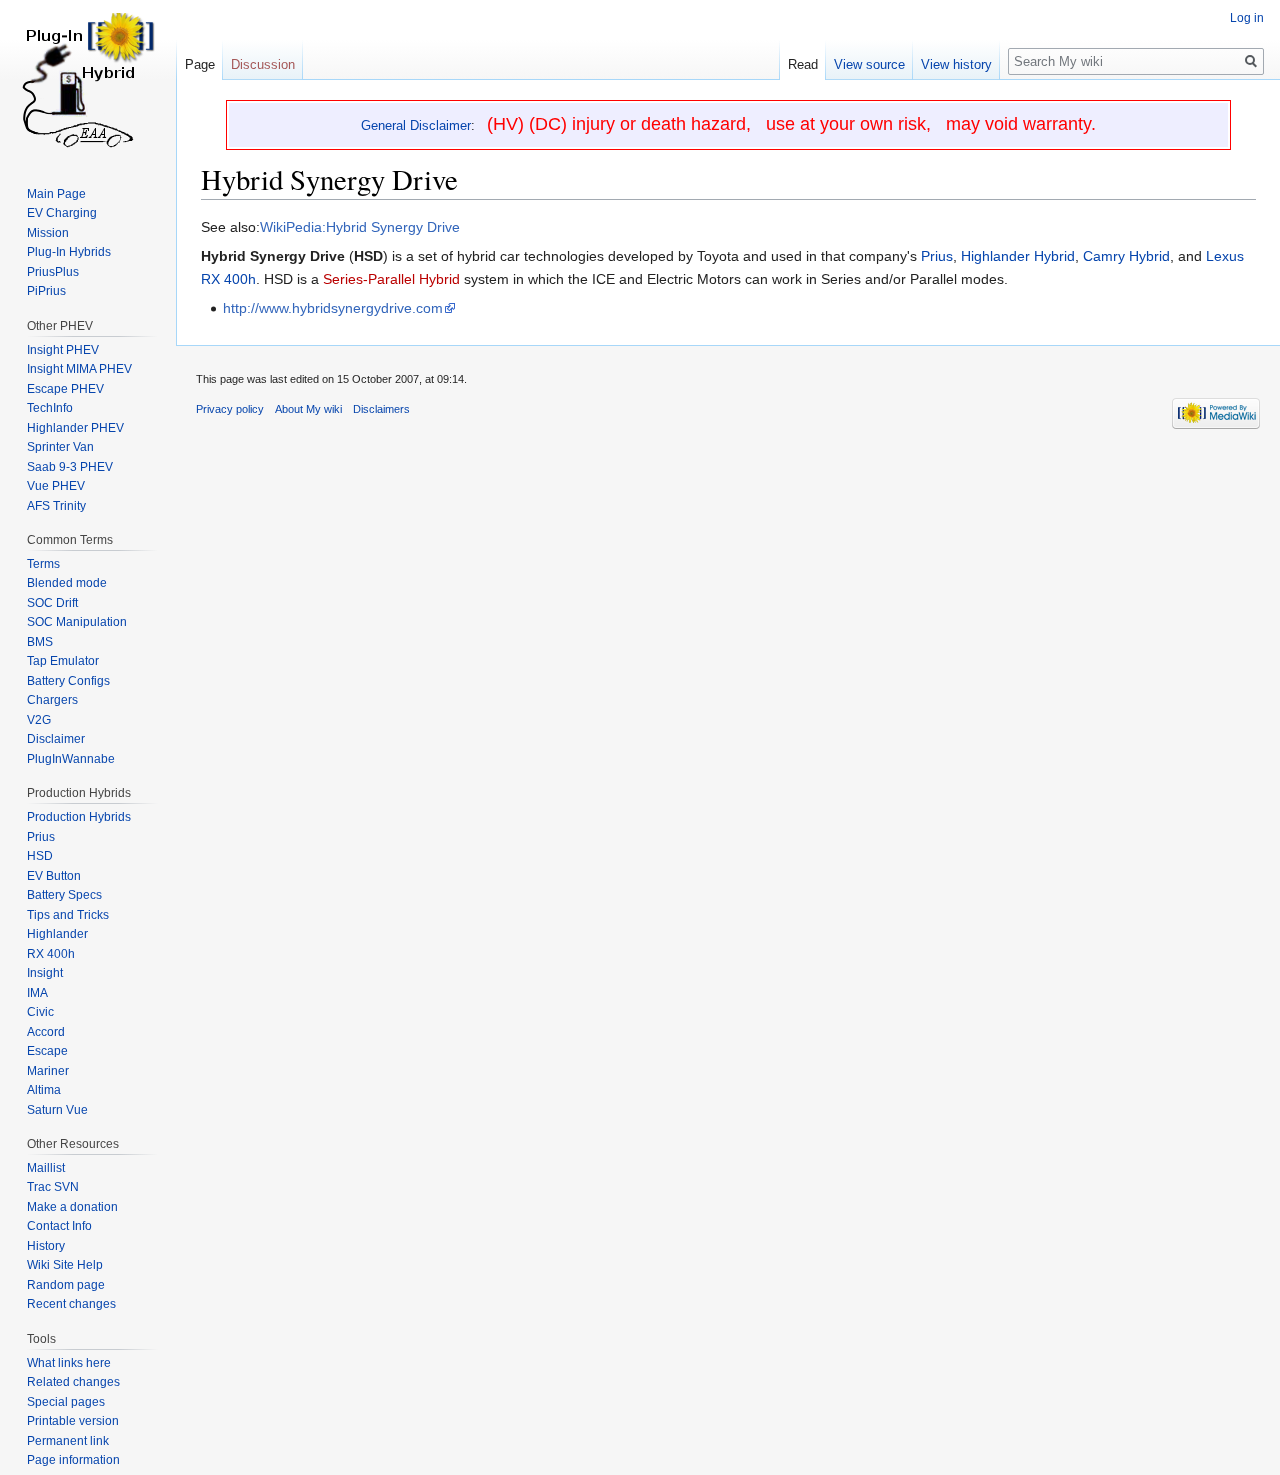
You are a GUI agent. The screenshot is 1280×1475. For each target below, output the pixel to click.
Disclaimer (56, 739)
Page (200, 64)
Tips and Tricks (68, 915)
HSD (40, 856)
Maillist (46, 1168)
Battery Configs (68, 681)
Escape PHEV (65, 389)
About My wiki (308, 409)
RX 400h (51, 954)
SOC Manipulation (77, 622)
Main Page (56, 194)
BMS (40, 642)
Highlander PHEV (75, 428)
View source (869, 64)
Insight (45, 973)
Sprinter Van (60, 447)
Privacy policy (230, 409)
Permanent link (68, 1441)
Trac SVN (53, 1187)
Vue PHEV (56, 486)
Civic (40, 1012)
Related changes (73, 1382)
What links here (69, 1363)
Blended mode (67, 583)
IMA (37, 993)
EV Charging (62, 213)
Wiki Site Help (65, 1265)
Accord (46, 1032)
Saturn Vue (57, 1110)
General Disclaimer (416, 125)
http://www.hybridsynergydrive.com (333, 308)
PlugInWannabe (71, 759)
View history (956, 64)
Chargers (52, 700)
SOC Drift (52, 603)
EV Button (54, 876)
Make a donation (72, 1207)
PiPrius (46, 291)
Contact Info (59, 1226)
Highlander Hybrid (1018, 256)
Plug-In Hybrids (69, 252)
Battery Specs (64, 895)
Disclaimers (381, 409)
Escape (47, 1051)
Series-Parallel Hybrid (391, 279)
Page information (73, 1460)
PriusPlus (53, 272)
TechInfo (50, 408)
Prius (937, 256)
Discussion (263, 64)
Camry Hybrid (1126, 256)
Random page (66, 1285)
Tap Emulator (63, 661)
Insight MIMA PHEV (79, 369)
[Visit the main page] (88, 80)
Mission (48, 233)
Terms (43, 564)
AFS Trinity (56, 506)
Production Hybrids (79, 817)
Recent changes (71, 1304)
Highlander (57, 934)
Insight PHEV (63, 350)
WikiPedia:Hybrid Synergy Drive (360, 227)
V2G (39, 720)
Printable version (73, 1421)
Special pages (66, 1402)
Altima (44, 1090)
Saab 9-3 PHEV (70, 467)
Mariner (48, 1071)
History (46, 1246)
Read (803, 64)
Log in (1247, 18)
